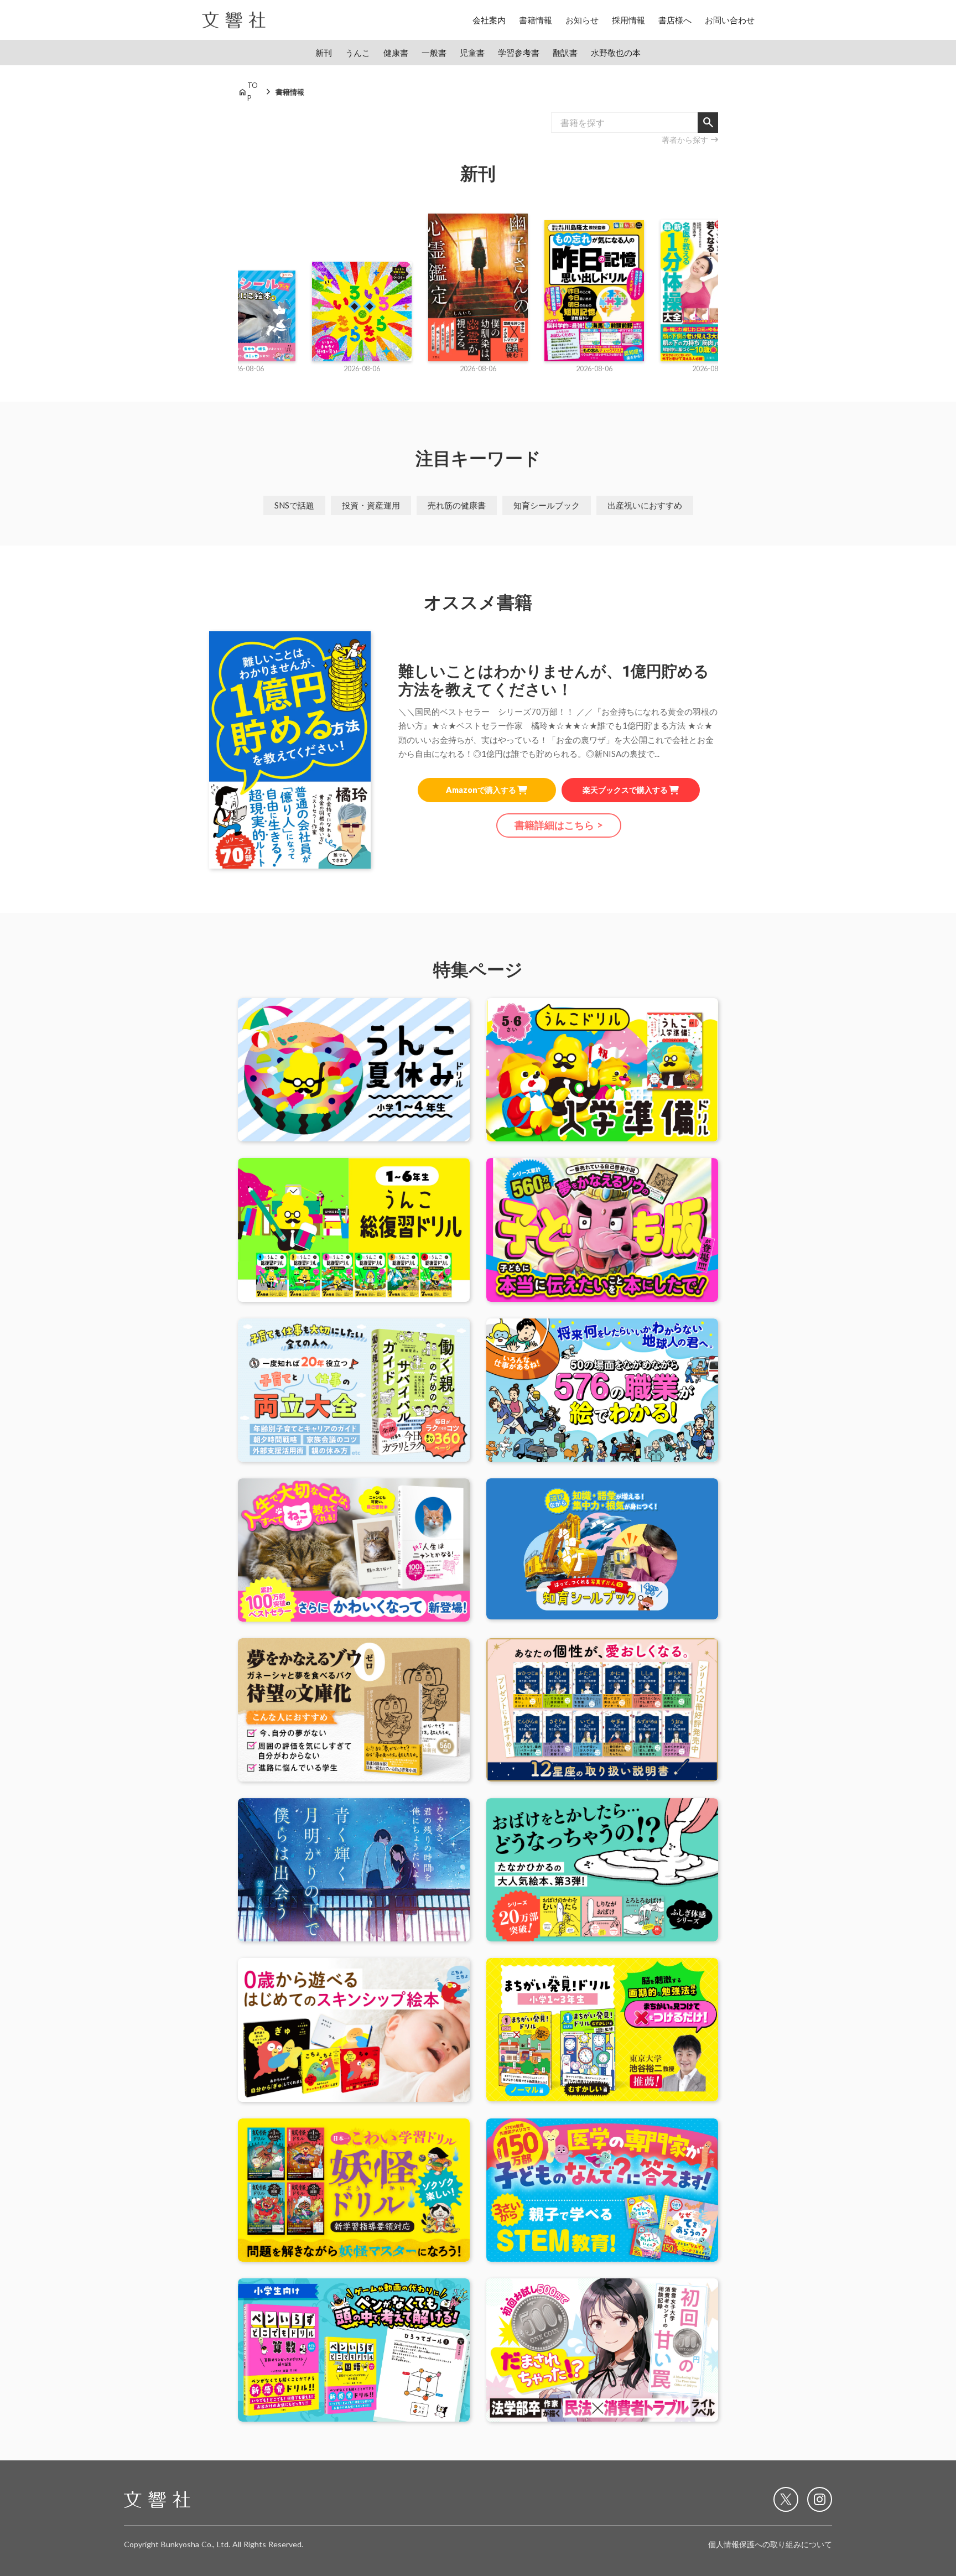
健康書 (396, 53)
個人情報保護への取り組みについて (770, 2544)
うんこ (358, 53)
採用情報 (628, 20)
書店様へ (675, 20)
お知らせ (582, 20)
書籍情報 (536, 20)
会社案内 (489, 20)
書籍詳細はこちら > (559, 825)
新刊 (324, 53)
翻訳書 (565, 53)
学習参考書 (519, 53)
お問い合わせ (730, 20)
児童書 (472, 53)
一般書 (434, 53)
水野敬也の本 (616, 53)
